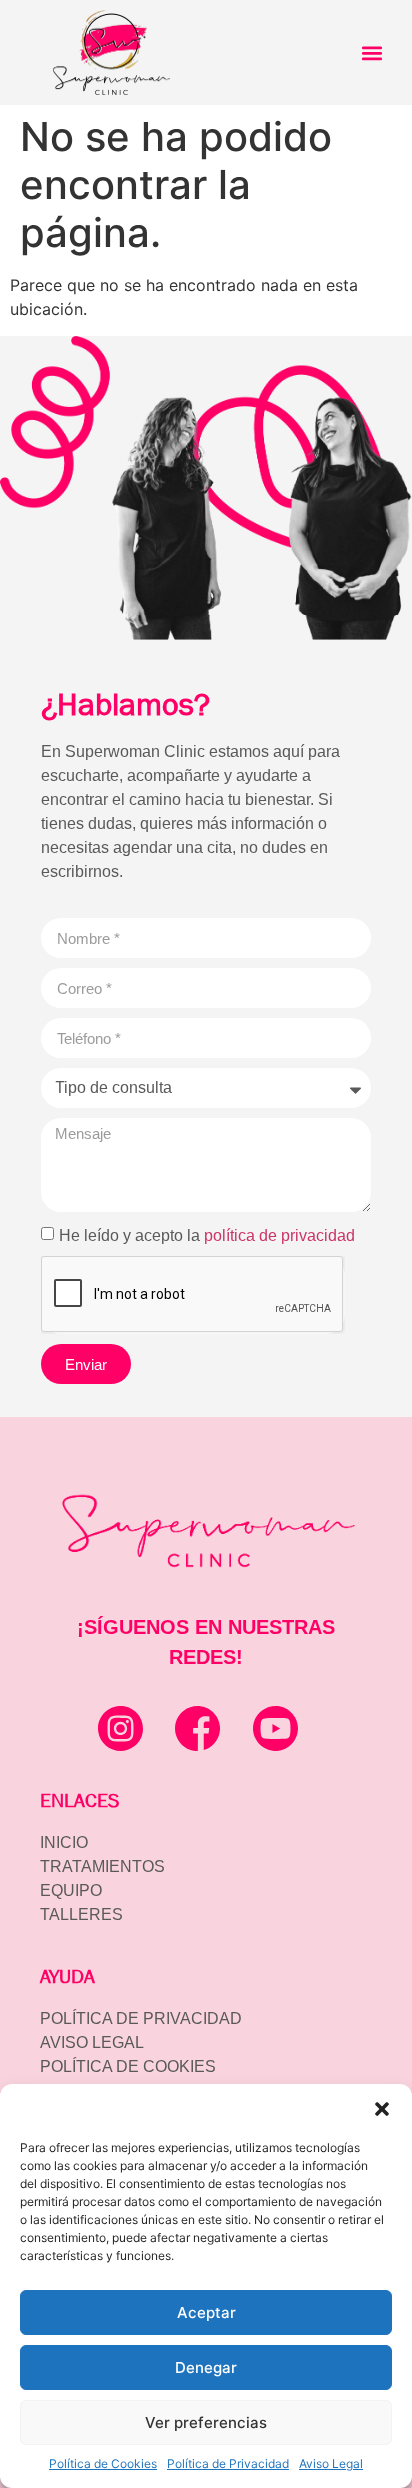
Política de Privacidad (228, 2463)
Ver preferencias (206, 2422)
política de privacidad (279, 1235)
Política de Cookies (103, 2463)
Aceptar (206, 2312)
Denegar (206, 2367)
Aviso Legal (331, 2463)
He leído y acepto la (207, 1235)
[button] (382, 2109)
